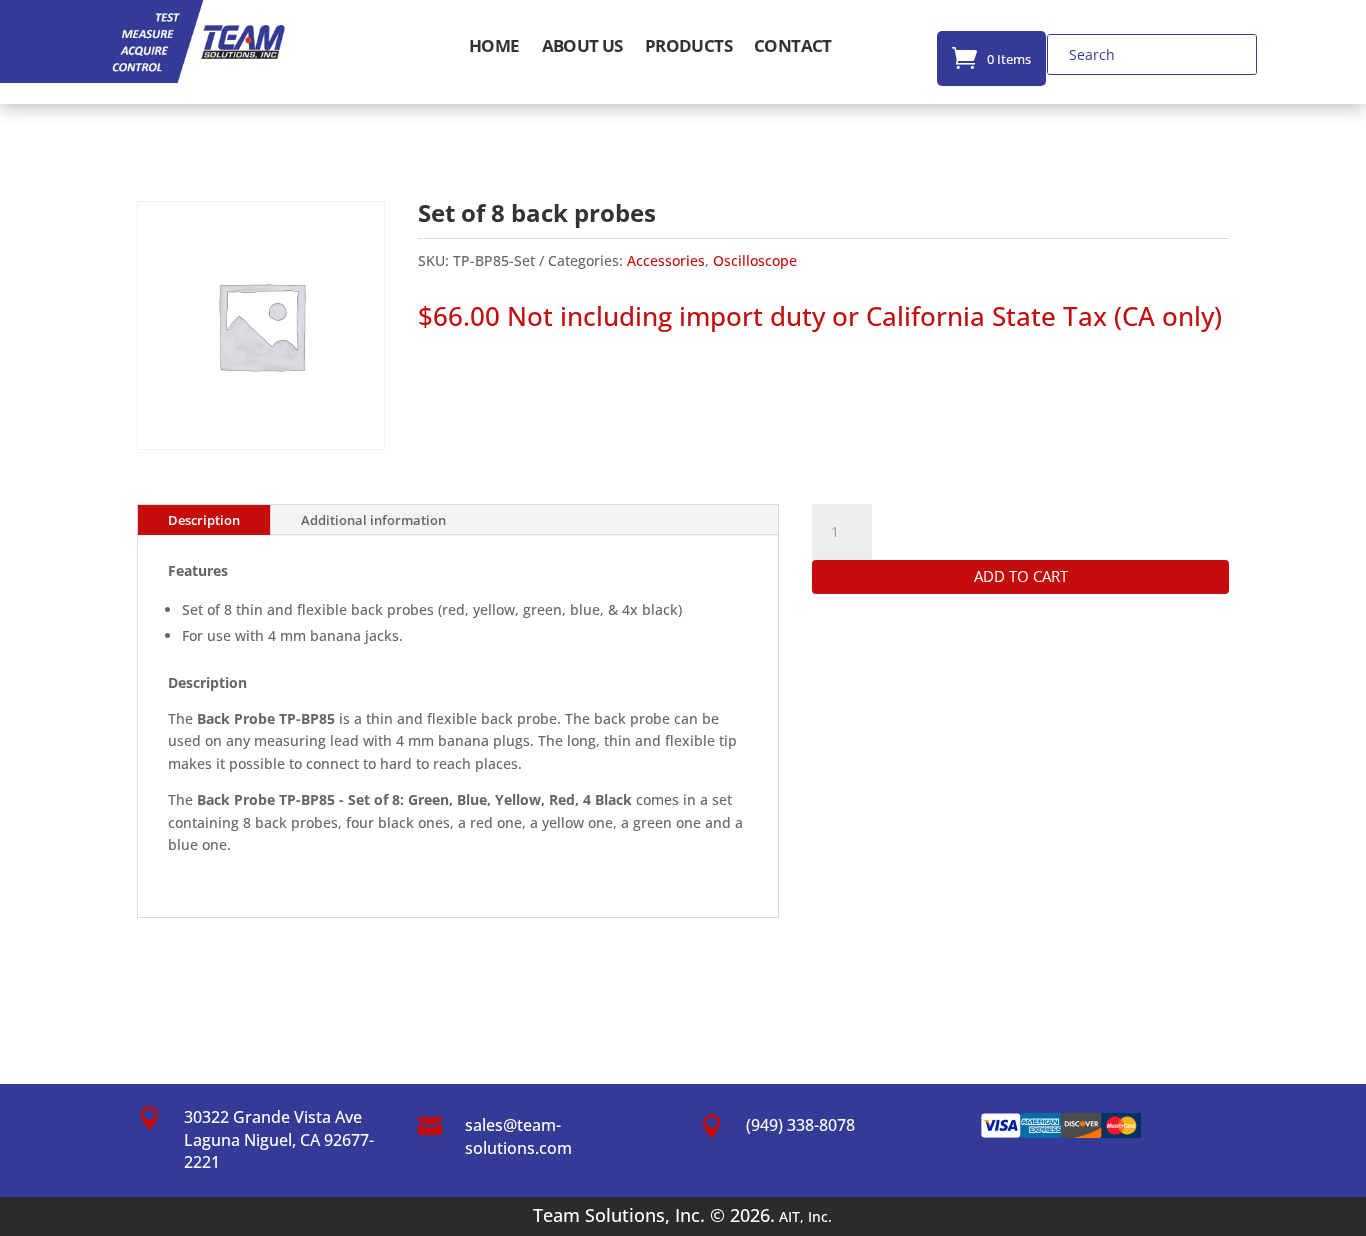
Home (494, 48)
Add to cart (1021, 576)
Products (688, 48)
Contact (793, 48)
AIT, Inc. (803, 1216)
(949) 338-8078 (800, 1125)
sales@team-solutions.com (518, 1136)
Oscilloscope (755, 260)
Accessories (666, 260)
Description (204, 520)
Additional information (373, 520)
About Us (582, 48)
